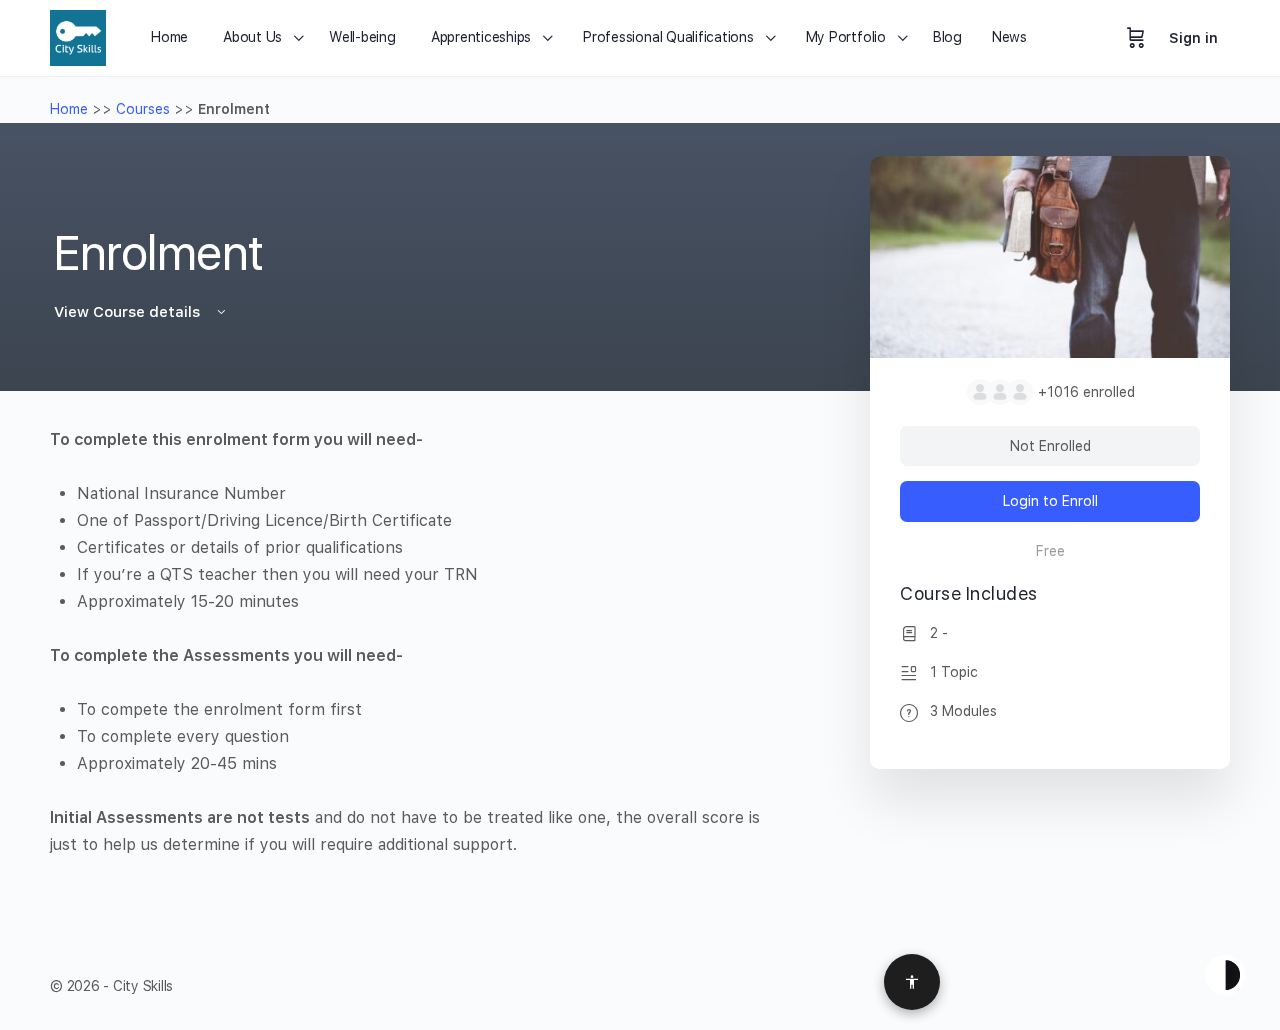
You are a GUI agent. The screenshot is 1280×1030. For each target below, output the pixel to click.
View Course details (129, 312)
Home (69, 109)
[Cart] (1136, 38)
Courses (143, 109)
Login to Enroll (1050, 501)
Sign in (1193, 38)
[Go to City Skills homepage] (78, 35)
